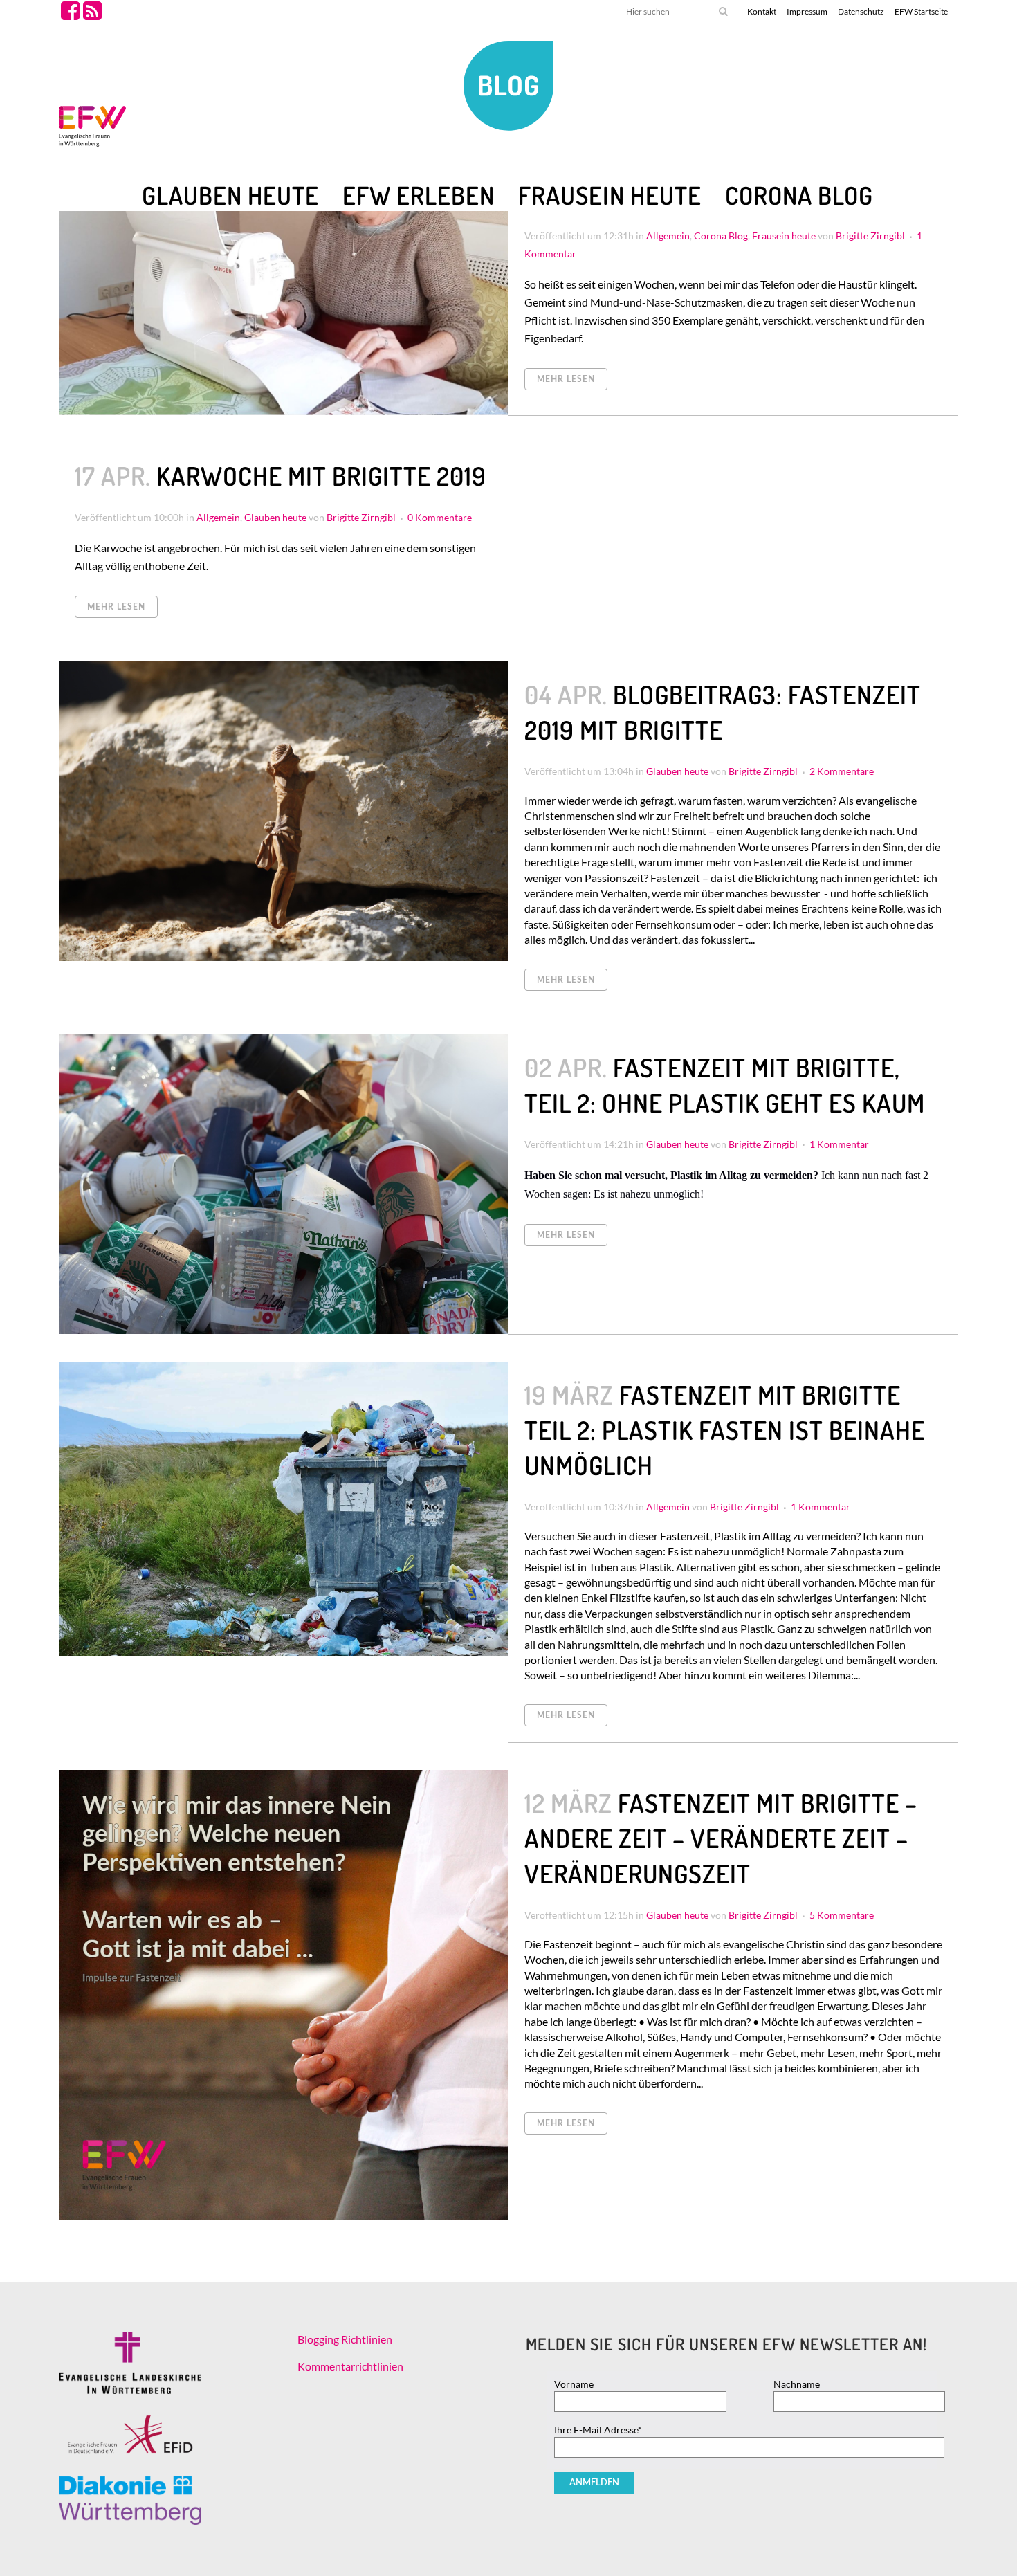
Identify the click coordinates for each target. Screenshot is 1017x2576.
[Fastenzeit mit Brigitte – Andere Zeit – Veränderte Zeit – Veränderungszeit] (284, 1995)
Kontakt (762, 11)
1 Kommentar (839, 1144)
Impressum (807, 11)
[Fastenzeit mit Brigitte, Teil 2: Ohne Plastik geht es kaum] (284, 1184)
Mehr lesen (566, 379)
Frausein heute (784, 236)
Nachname (797, 2384)
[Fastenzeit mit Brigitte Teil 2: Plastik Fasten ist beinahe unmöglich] (284, 1509)
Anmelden (594, 2483)
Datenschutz (861, 11)
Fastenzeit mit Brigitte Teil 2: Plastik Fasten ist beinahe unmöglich (725, 1430)
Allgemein (668, 236)
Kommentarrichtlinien (350, 2366)
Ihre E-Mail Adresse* (598, 2430)
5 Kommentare (842, 1915)
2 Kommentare (842, 771)
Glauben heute (275, 517)
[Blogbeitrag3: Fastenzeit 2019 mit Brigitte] (284, 811)
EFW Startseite (921, 11)
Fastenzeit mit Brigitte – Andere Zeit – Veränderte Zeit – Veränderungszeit (721, 1838)
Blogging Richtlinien (345, 2339)
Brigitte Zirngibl (870, 236)
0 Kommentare (440, 517)
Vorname (574, 2384)
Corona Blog (721, 236)
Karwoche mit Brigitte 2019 (321, 476)
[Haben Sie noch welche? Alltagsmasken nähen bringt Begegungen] (284, 254)
